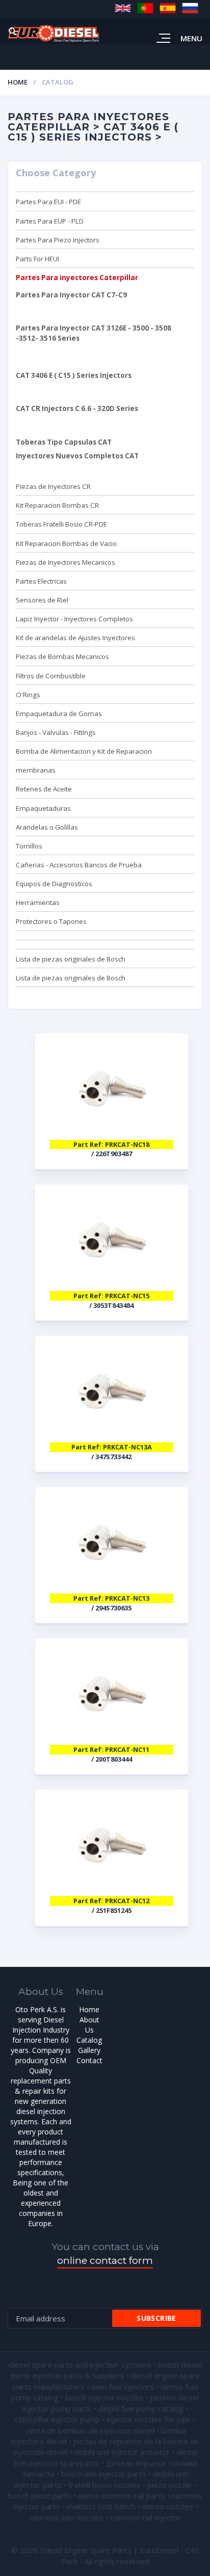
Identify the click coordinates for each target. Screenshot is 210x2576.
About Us (89, 2025)
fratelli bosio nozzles (104, 2485)
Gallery (89, 2050)
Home (18, 82)
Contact (89, 2060)
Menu (191, 38)
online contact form (105, 2260)
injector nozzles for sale (149, 2419)
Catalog (89, 2040)
